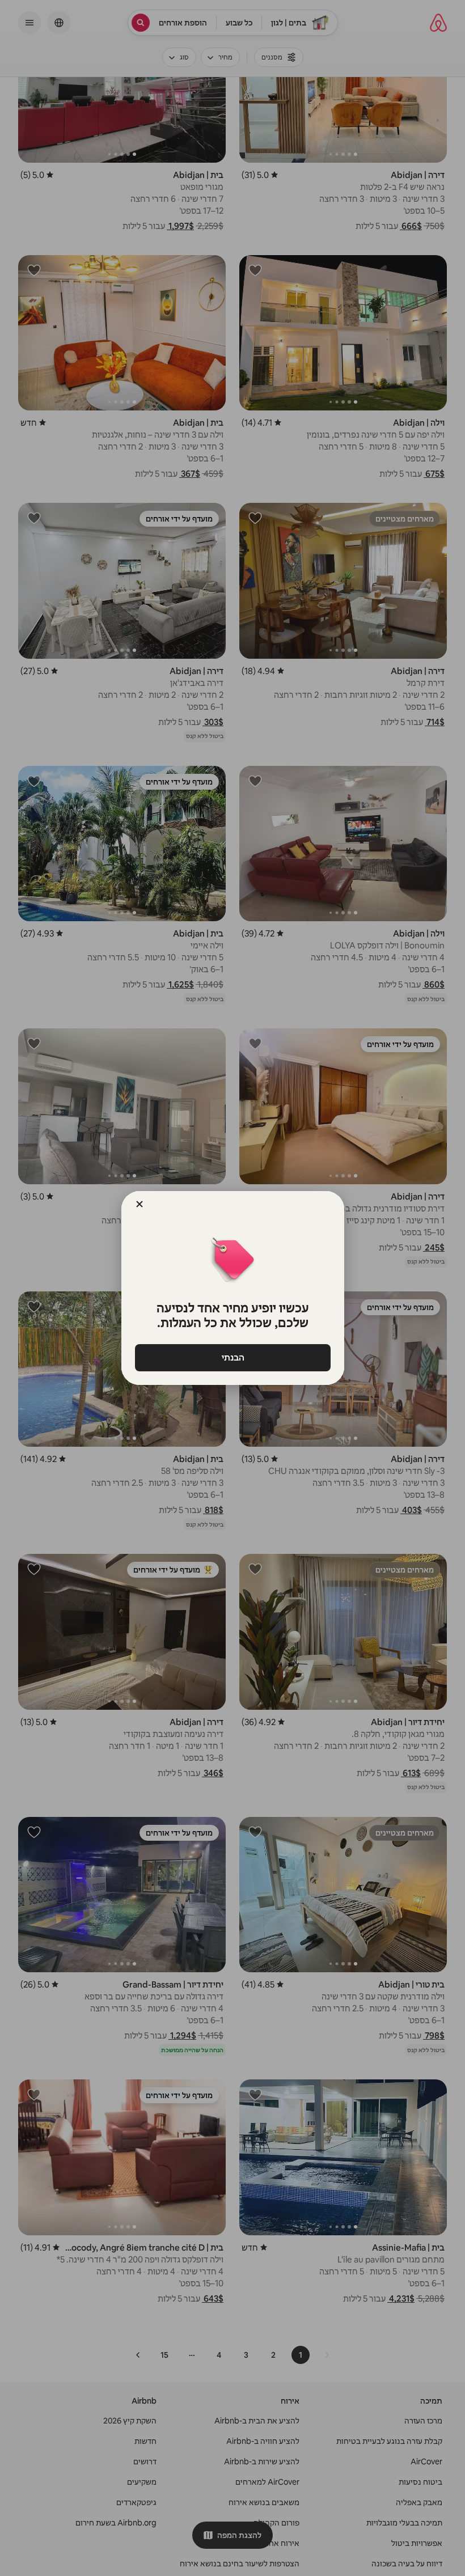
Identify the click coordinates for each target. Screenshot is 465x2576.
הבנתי (232, 1357)
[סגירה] (139, 1204)
